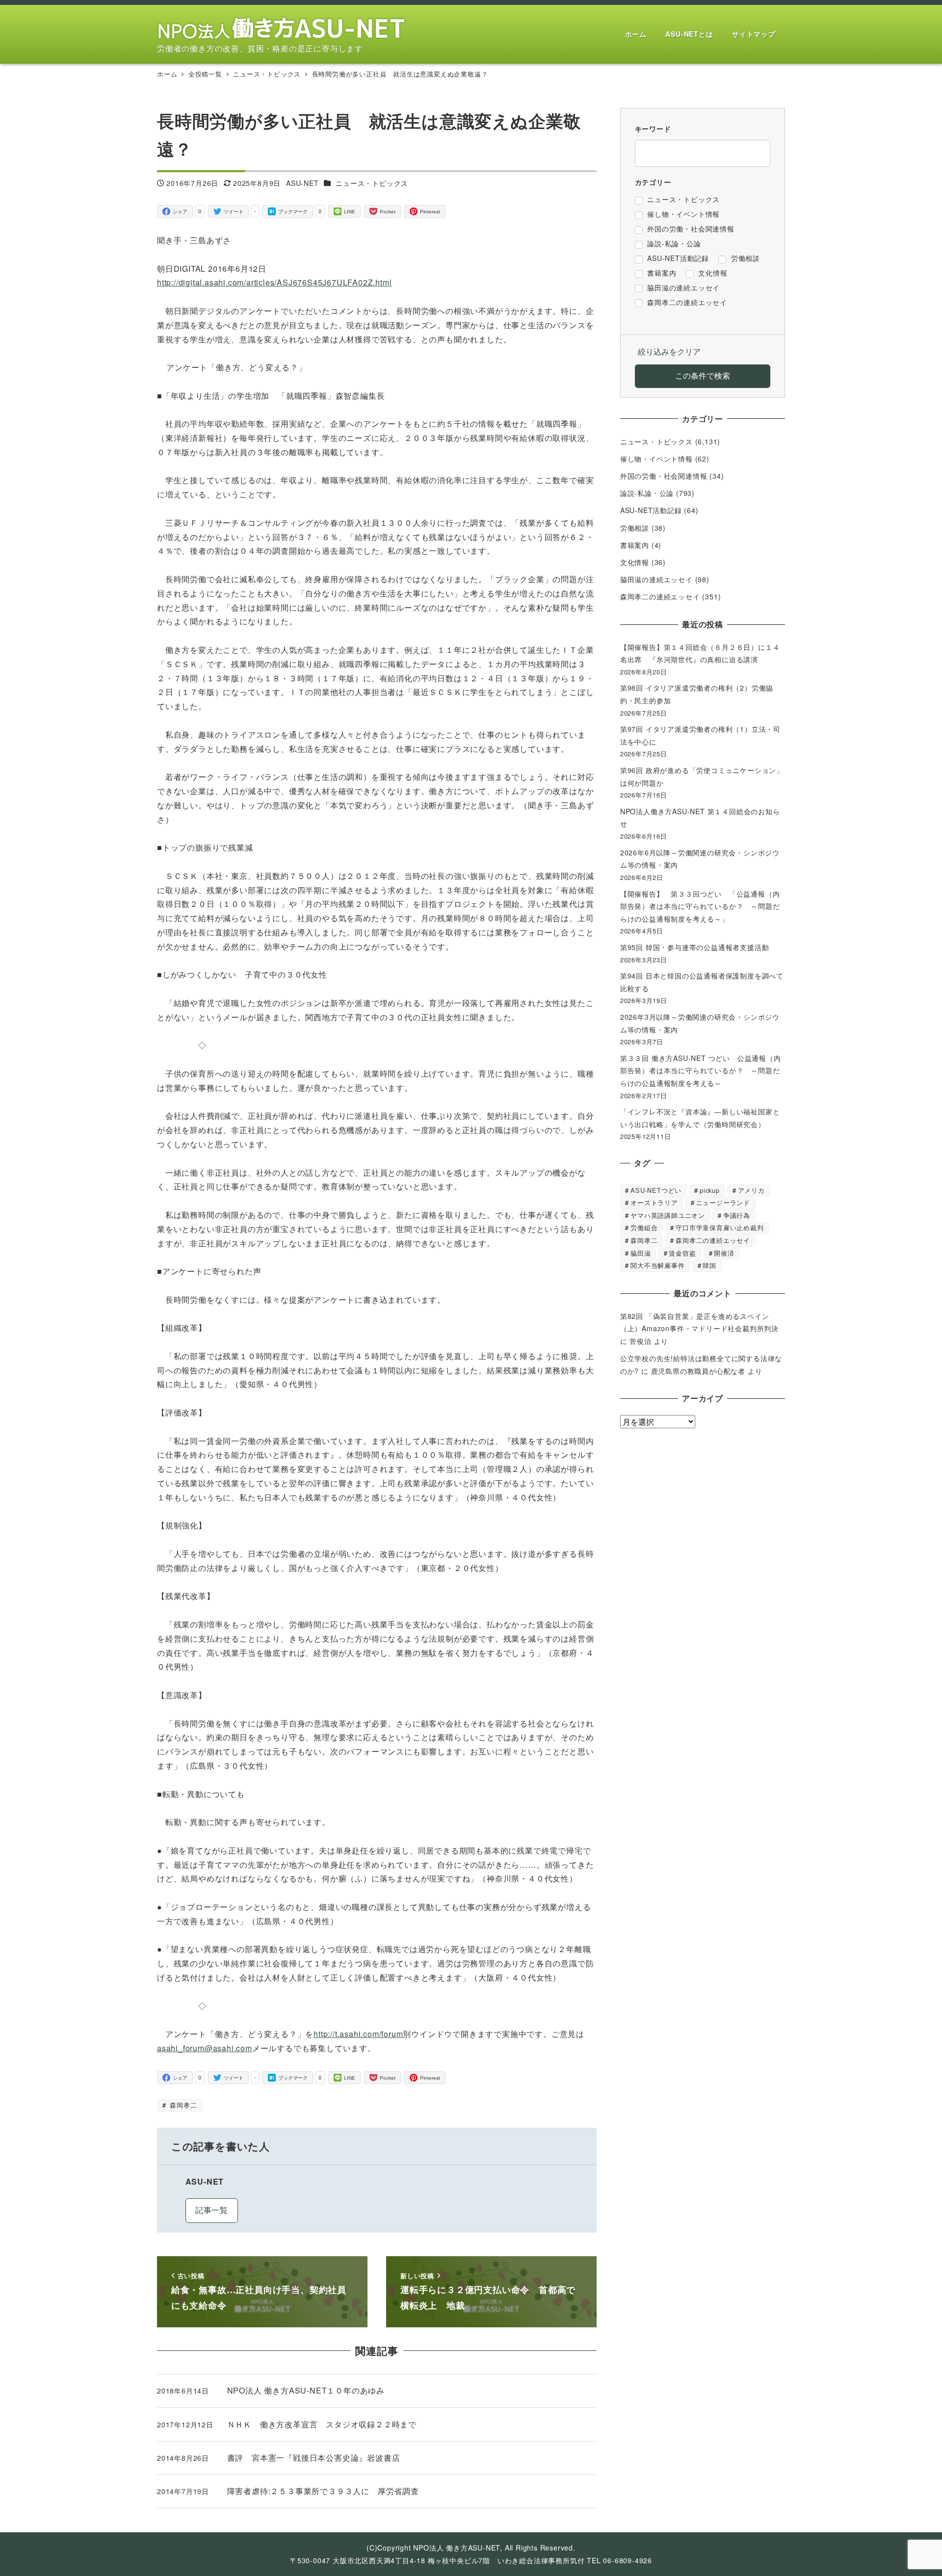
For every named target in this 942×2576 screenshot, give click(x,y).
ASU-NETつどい (656, 1190)
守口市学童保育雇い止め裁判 (720, 1227)
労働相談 (635, 528)
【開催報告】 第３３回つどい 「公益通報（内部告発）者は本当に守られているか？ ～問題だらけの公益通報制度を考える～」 (700, 906)
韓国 (709, 1265)
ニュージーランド (723, 1202)
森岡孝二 (182, 2105)
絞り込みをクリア (669, 351)
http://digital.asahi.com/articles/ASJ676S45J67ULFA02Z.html (274, 282)
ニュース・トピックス (372, 183)
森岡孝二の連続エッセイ (660, 596)
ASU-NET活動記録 (651, 510)
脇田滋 (641, 1253)
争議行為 (737, 1215)
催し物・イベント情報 (656, 459)
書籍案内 (635, 545)
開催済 (724, 1253)
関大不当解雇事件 (657, 1265)
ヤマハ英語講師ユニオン (668, 1215)
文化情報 (635, 562)
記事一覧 (212, 2210)
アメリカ (751, 1190)
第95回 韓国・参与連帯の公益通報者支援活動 (695, 947)
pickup (710, 1190)
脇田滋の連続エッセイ (656, 579)
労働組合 (644, 1227)
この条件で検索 (703, 375)
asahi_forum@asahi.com (205, 2048)
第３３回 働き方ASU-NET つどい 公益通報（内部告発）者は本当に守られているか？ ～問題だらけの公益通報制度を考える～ (701, 1070)
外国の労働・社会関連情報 (664, 476)
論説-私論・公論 (647, 493)
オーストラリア (654, 1202)
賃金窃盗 (682, 1253)
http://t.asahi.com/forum (358, 2034)
